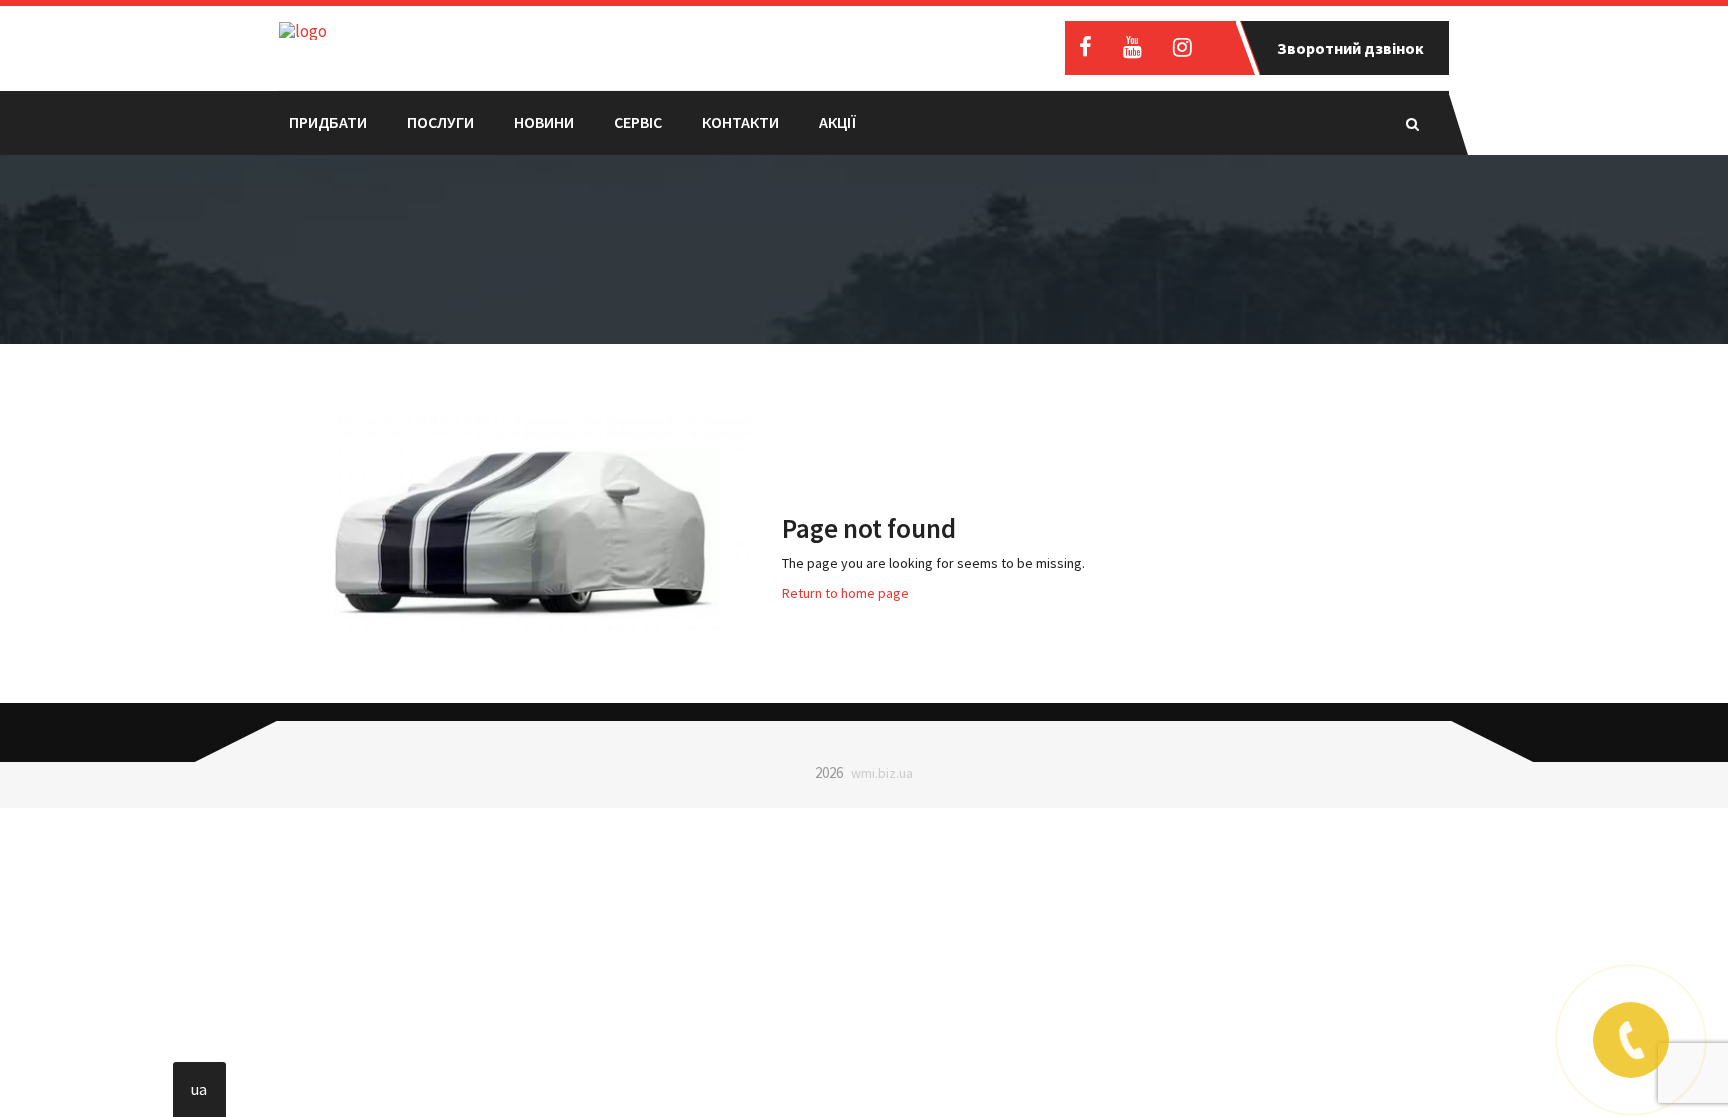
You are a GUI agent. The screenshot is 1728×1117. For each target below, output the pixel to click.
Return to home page (845, 593)
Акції (837, 122)
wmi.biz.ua (882, 773)
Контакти (740, 122)
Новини (544, 122)
